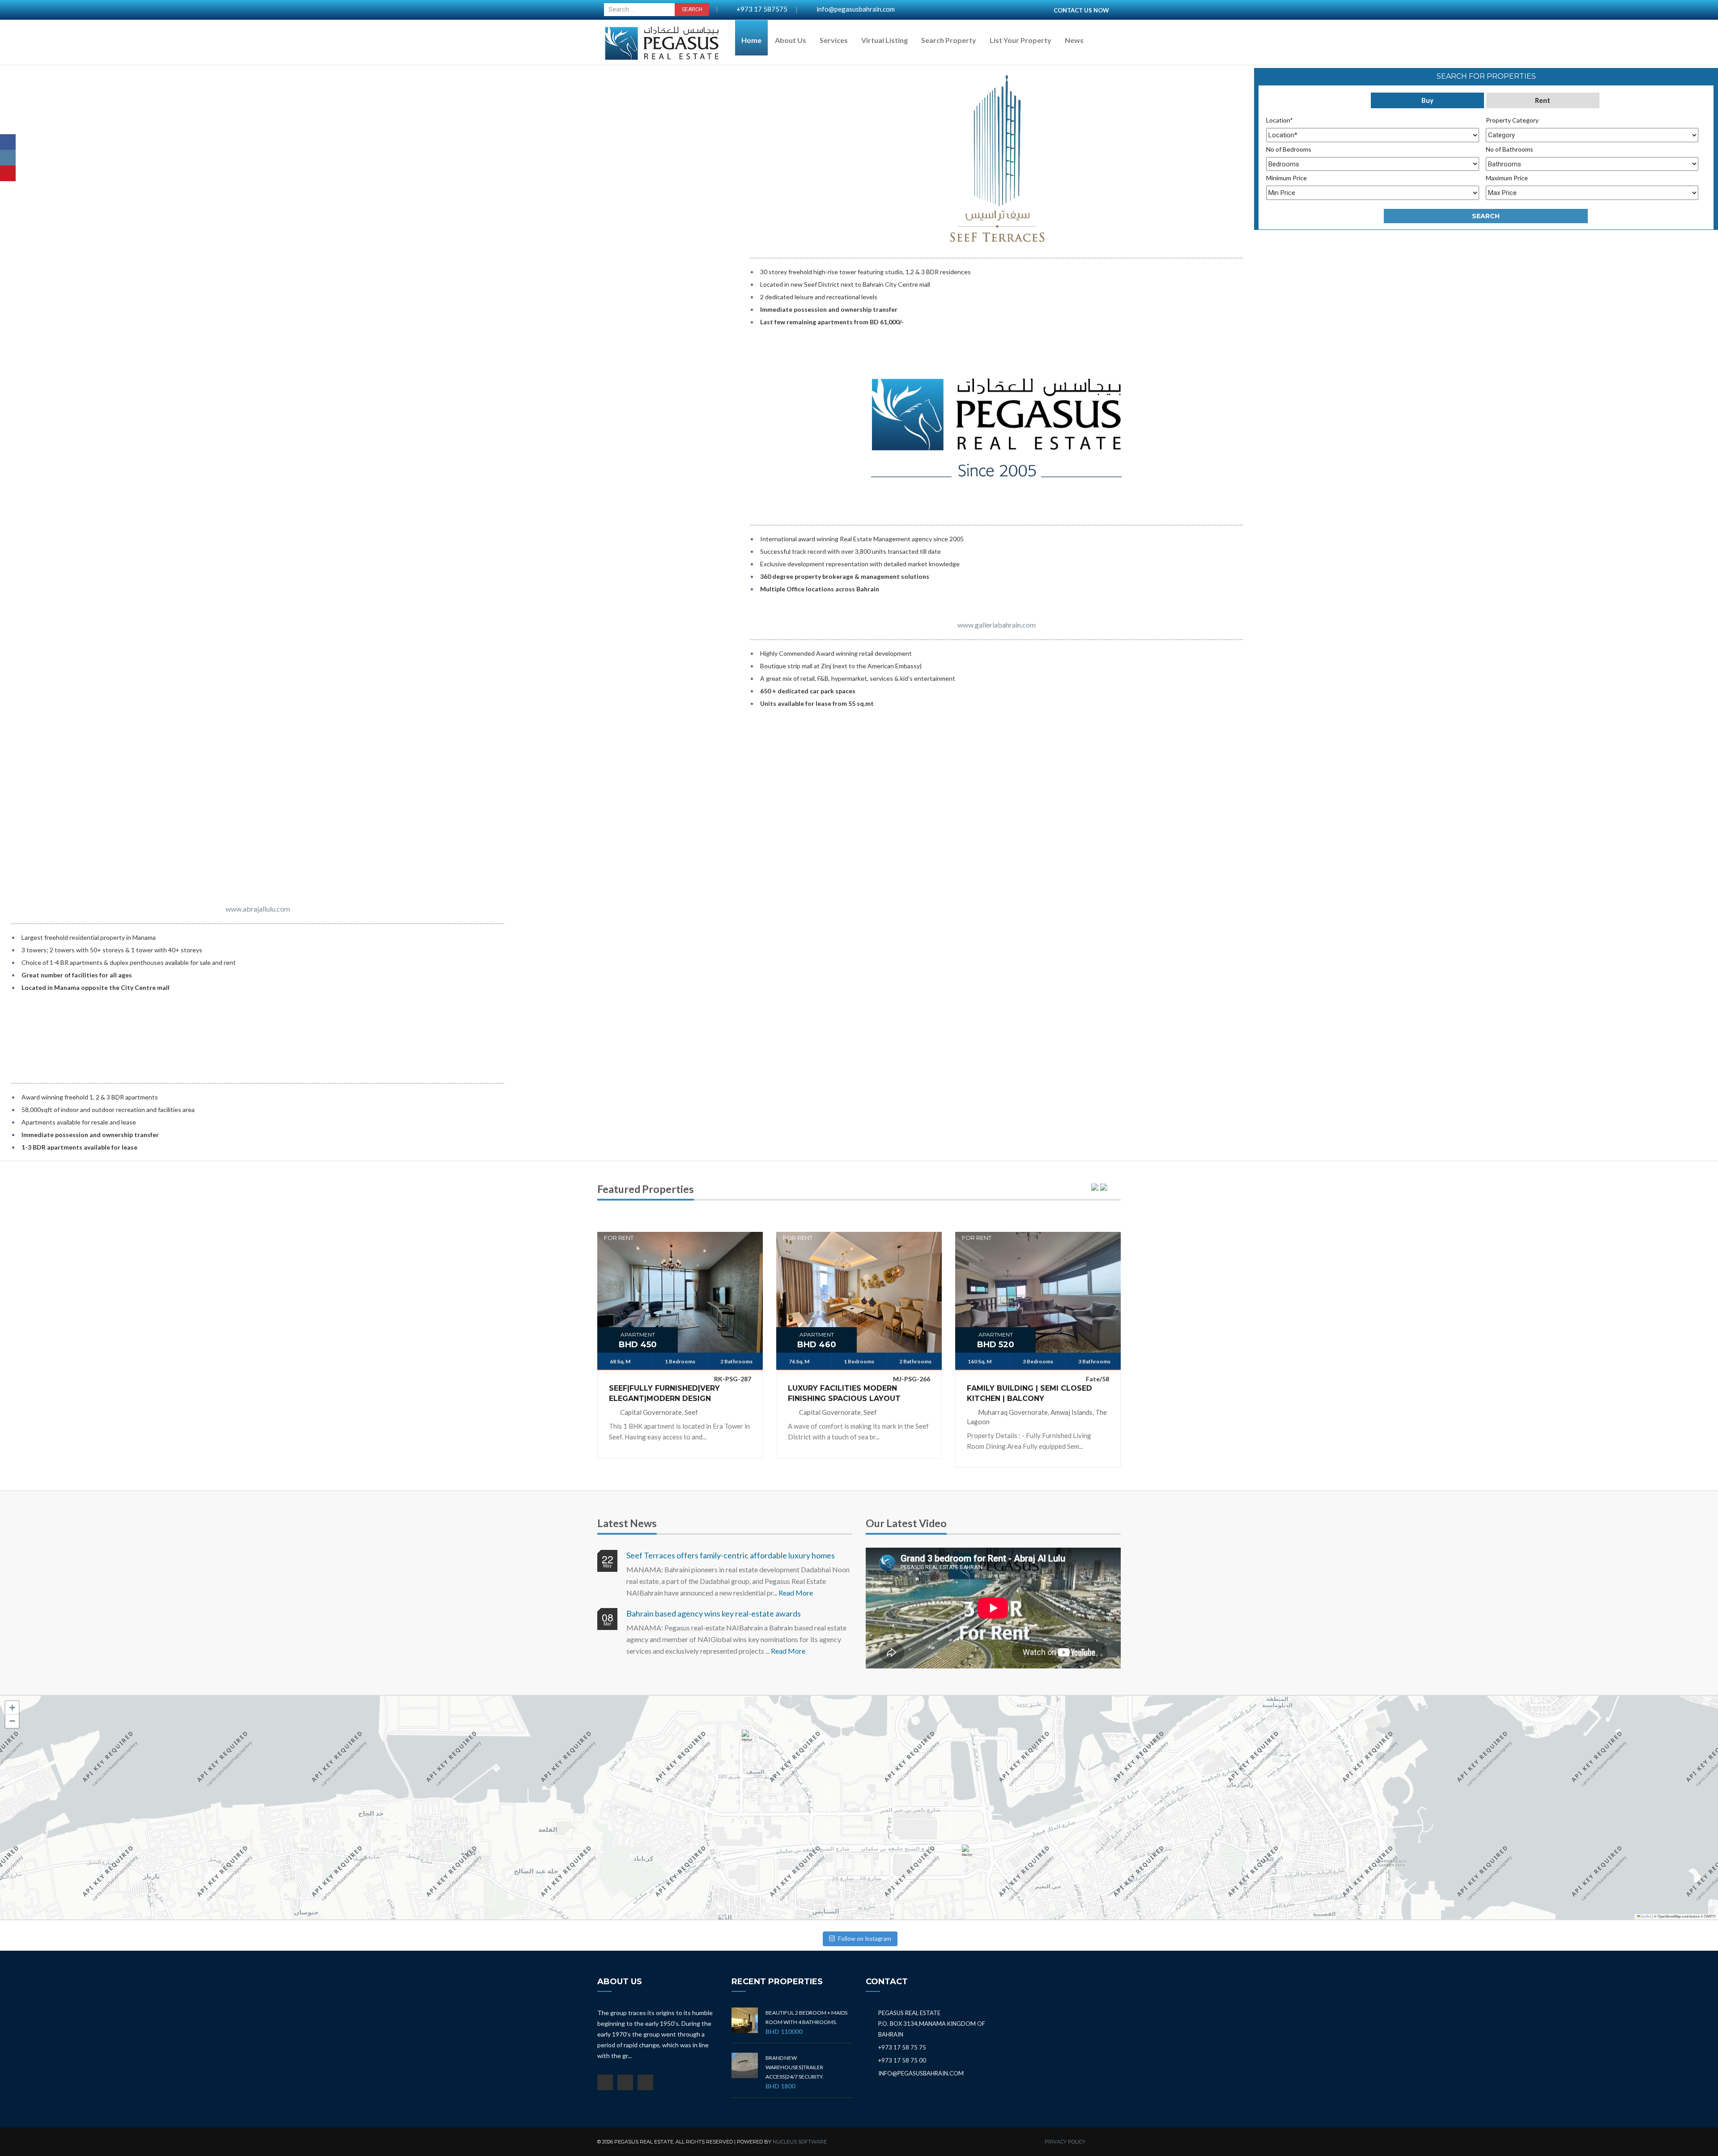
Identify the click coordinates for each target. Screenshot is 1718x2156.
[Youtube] (8, 173)
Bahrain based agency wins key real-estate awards (714, 1613)
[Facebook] (8, 142)
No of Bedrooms (1289, 149)
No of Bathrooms (1510, 149)
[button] (749, 1740)
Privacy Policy (1065, 2142)
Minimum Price (1286, 178)
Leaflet (1646, 1916)
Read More (796, 1593)
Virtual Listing (885, 40)
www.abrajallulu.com (258, 909)
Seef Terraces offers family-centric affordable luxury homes (731, 1555)
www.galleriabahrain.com (997, 625)
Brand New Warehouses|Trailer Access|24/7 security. (795, 2067)
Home (751, 40)
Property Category (1512, 120)
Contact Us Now (1081, 10)
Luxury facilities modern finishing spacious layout (844, 1393)
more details (680, 1286)
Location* (1280, 120)
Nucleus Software (800, 2142)
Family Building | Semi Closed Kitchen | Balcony (1029, 1393)
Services (834, 40)
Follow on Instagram (865, 1939)
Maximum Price (1507, 178)
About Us (791, 40)
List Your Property (1021, 40)
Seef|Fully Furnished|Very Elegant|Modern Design (664, 1393)
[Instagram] (8, 158)
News (1074, 40)
